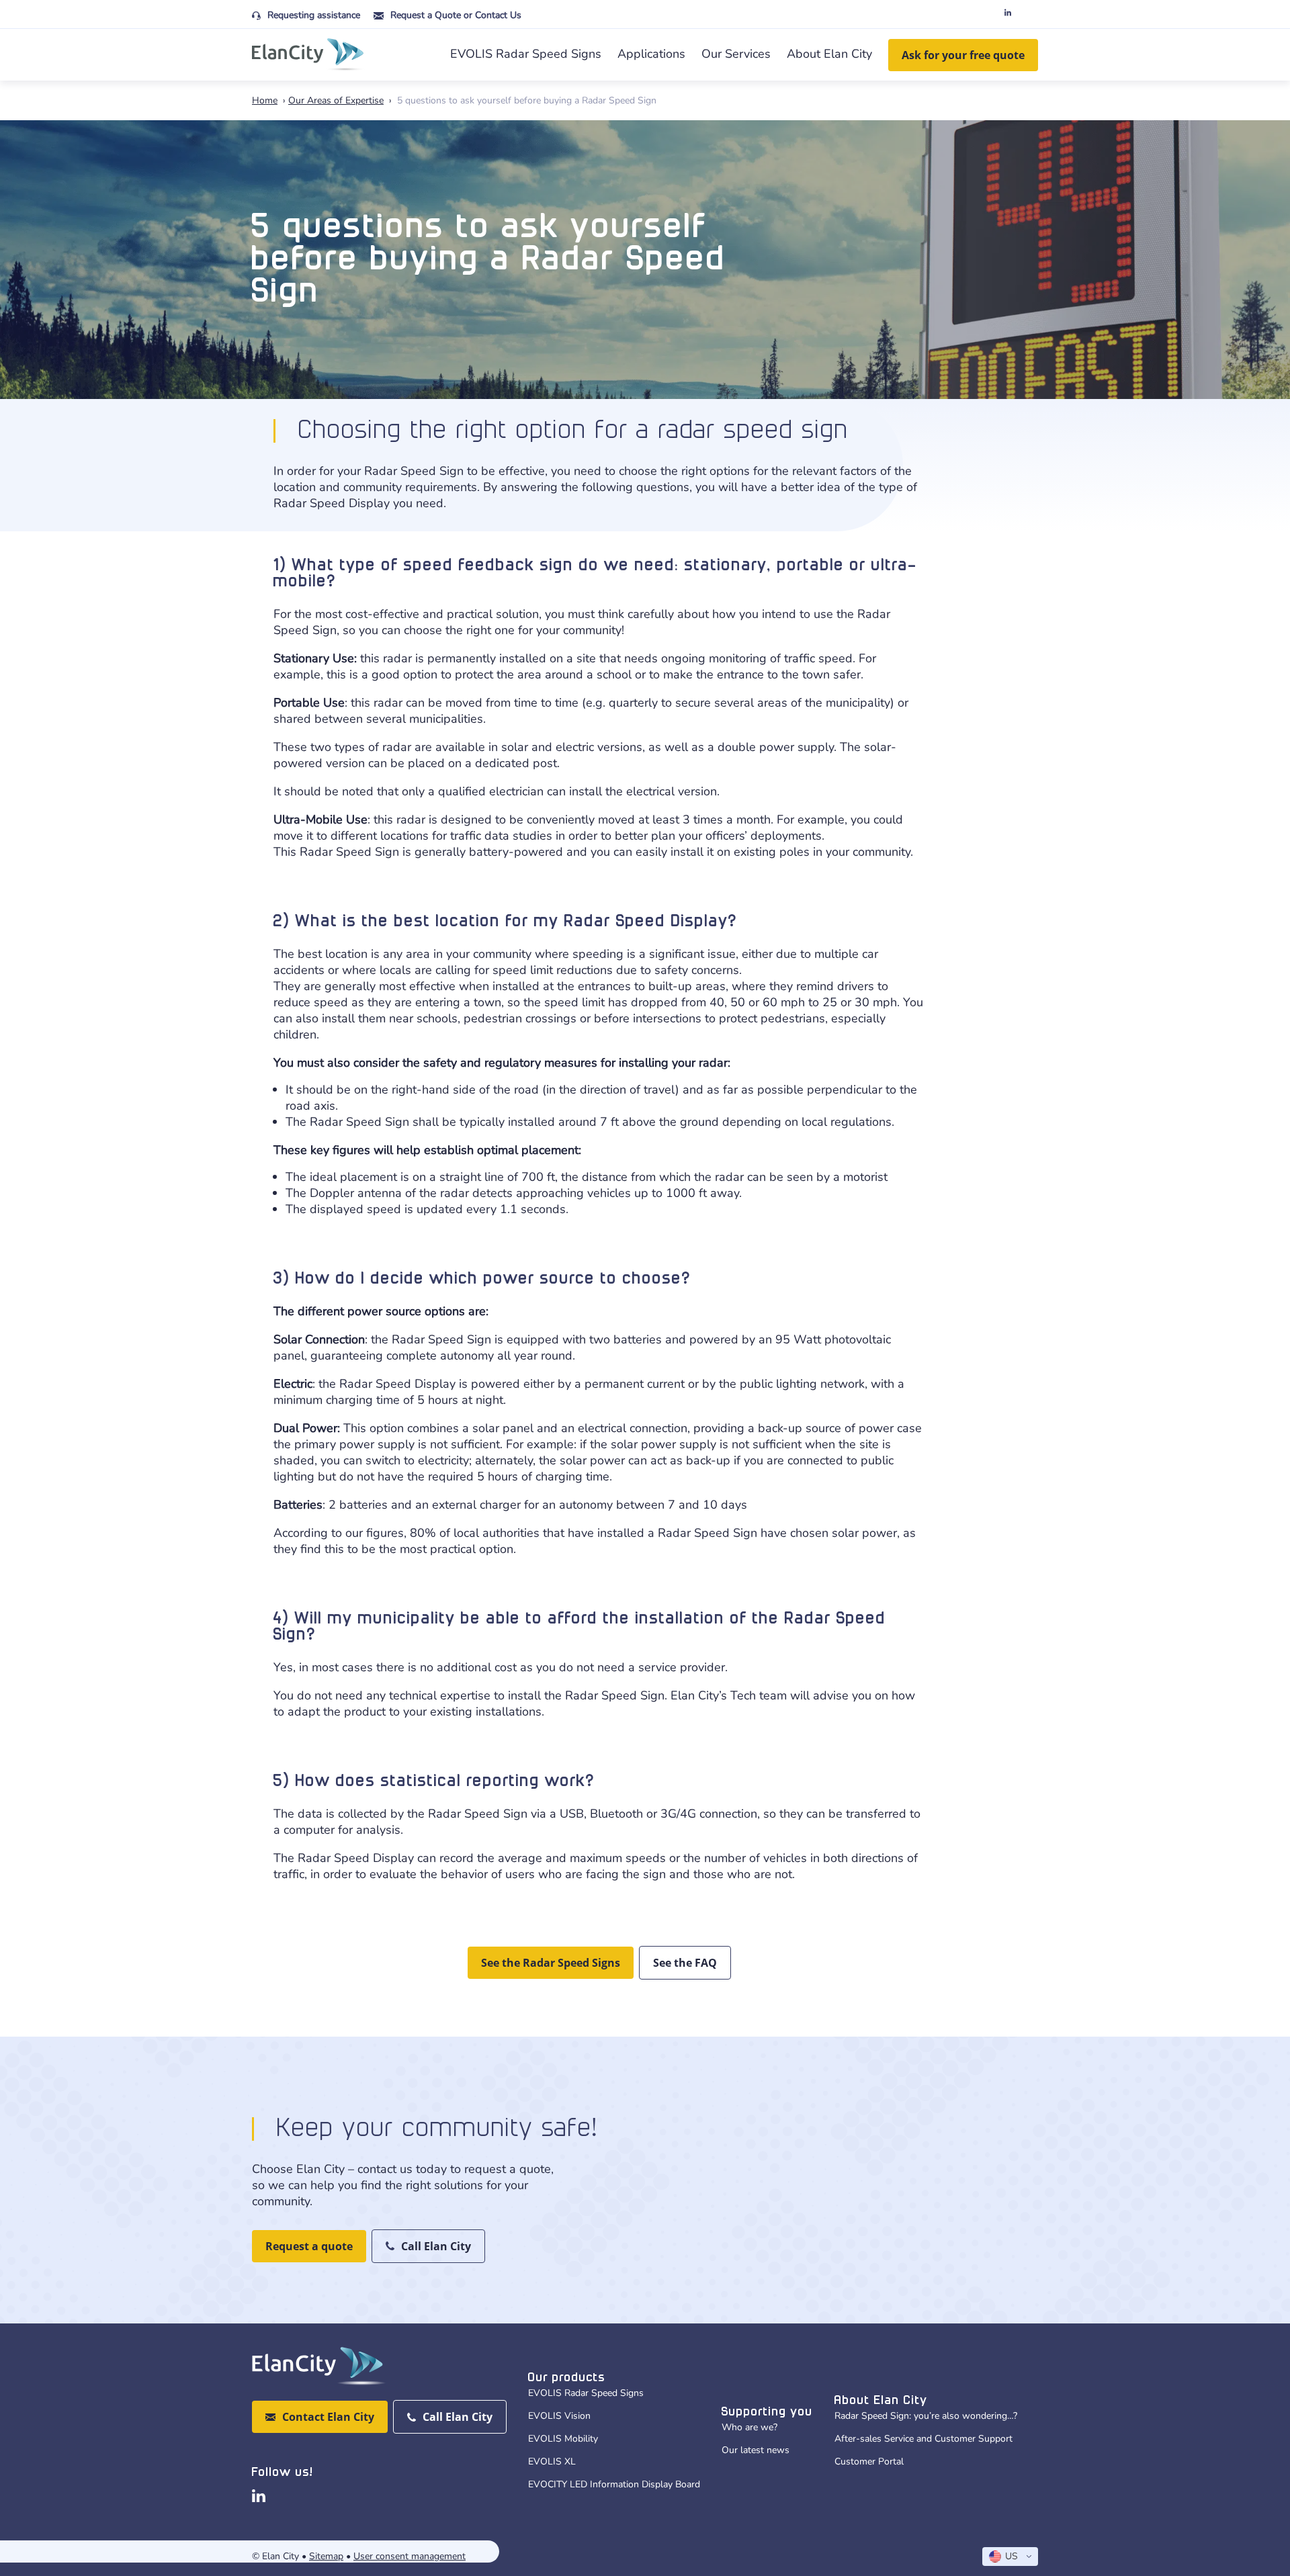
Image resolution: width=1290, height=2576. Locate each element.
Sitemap (326, 2556)
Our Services (736, 54)
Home (265, 100)
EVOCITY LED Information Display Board (614, 2484)
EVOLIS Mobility (563, 2439)
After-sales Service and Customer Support (923, 2439)
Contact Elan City (328, 2417)
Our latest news (756, 2450)
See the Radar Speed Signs (551, 1963)
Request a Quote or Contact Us (456, 15)
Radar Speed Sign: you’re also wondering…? (926, 2416)
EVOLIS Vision (559, 2416)
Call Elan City (436, 2246)
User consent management (410, 2556)
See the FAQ (685, 1963)
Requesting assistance (314, 15)
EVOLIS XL (552, 2461)
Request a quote (309, 2246)
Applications (651, 54)
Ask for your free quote (963, 55)
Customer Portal (869, 2461)
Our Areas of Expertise (336, 100)
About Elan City (829, 54)
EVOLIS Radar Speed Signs (526, 54)
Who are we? (749, 2427)
